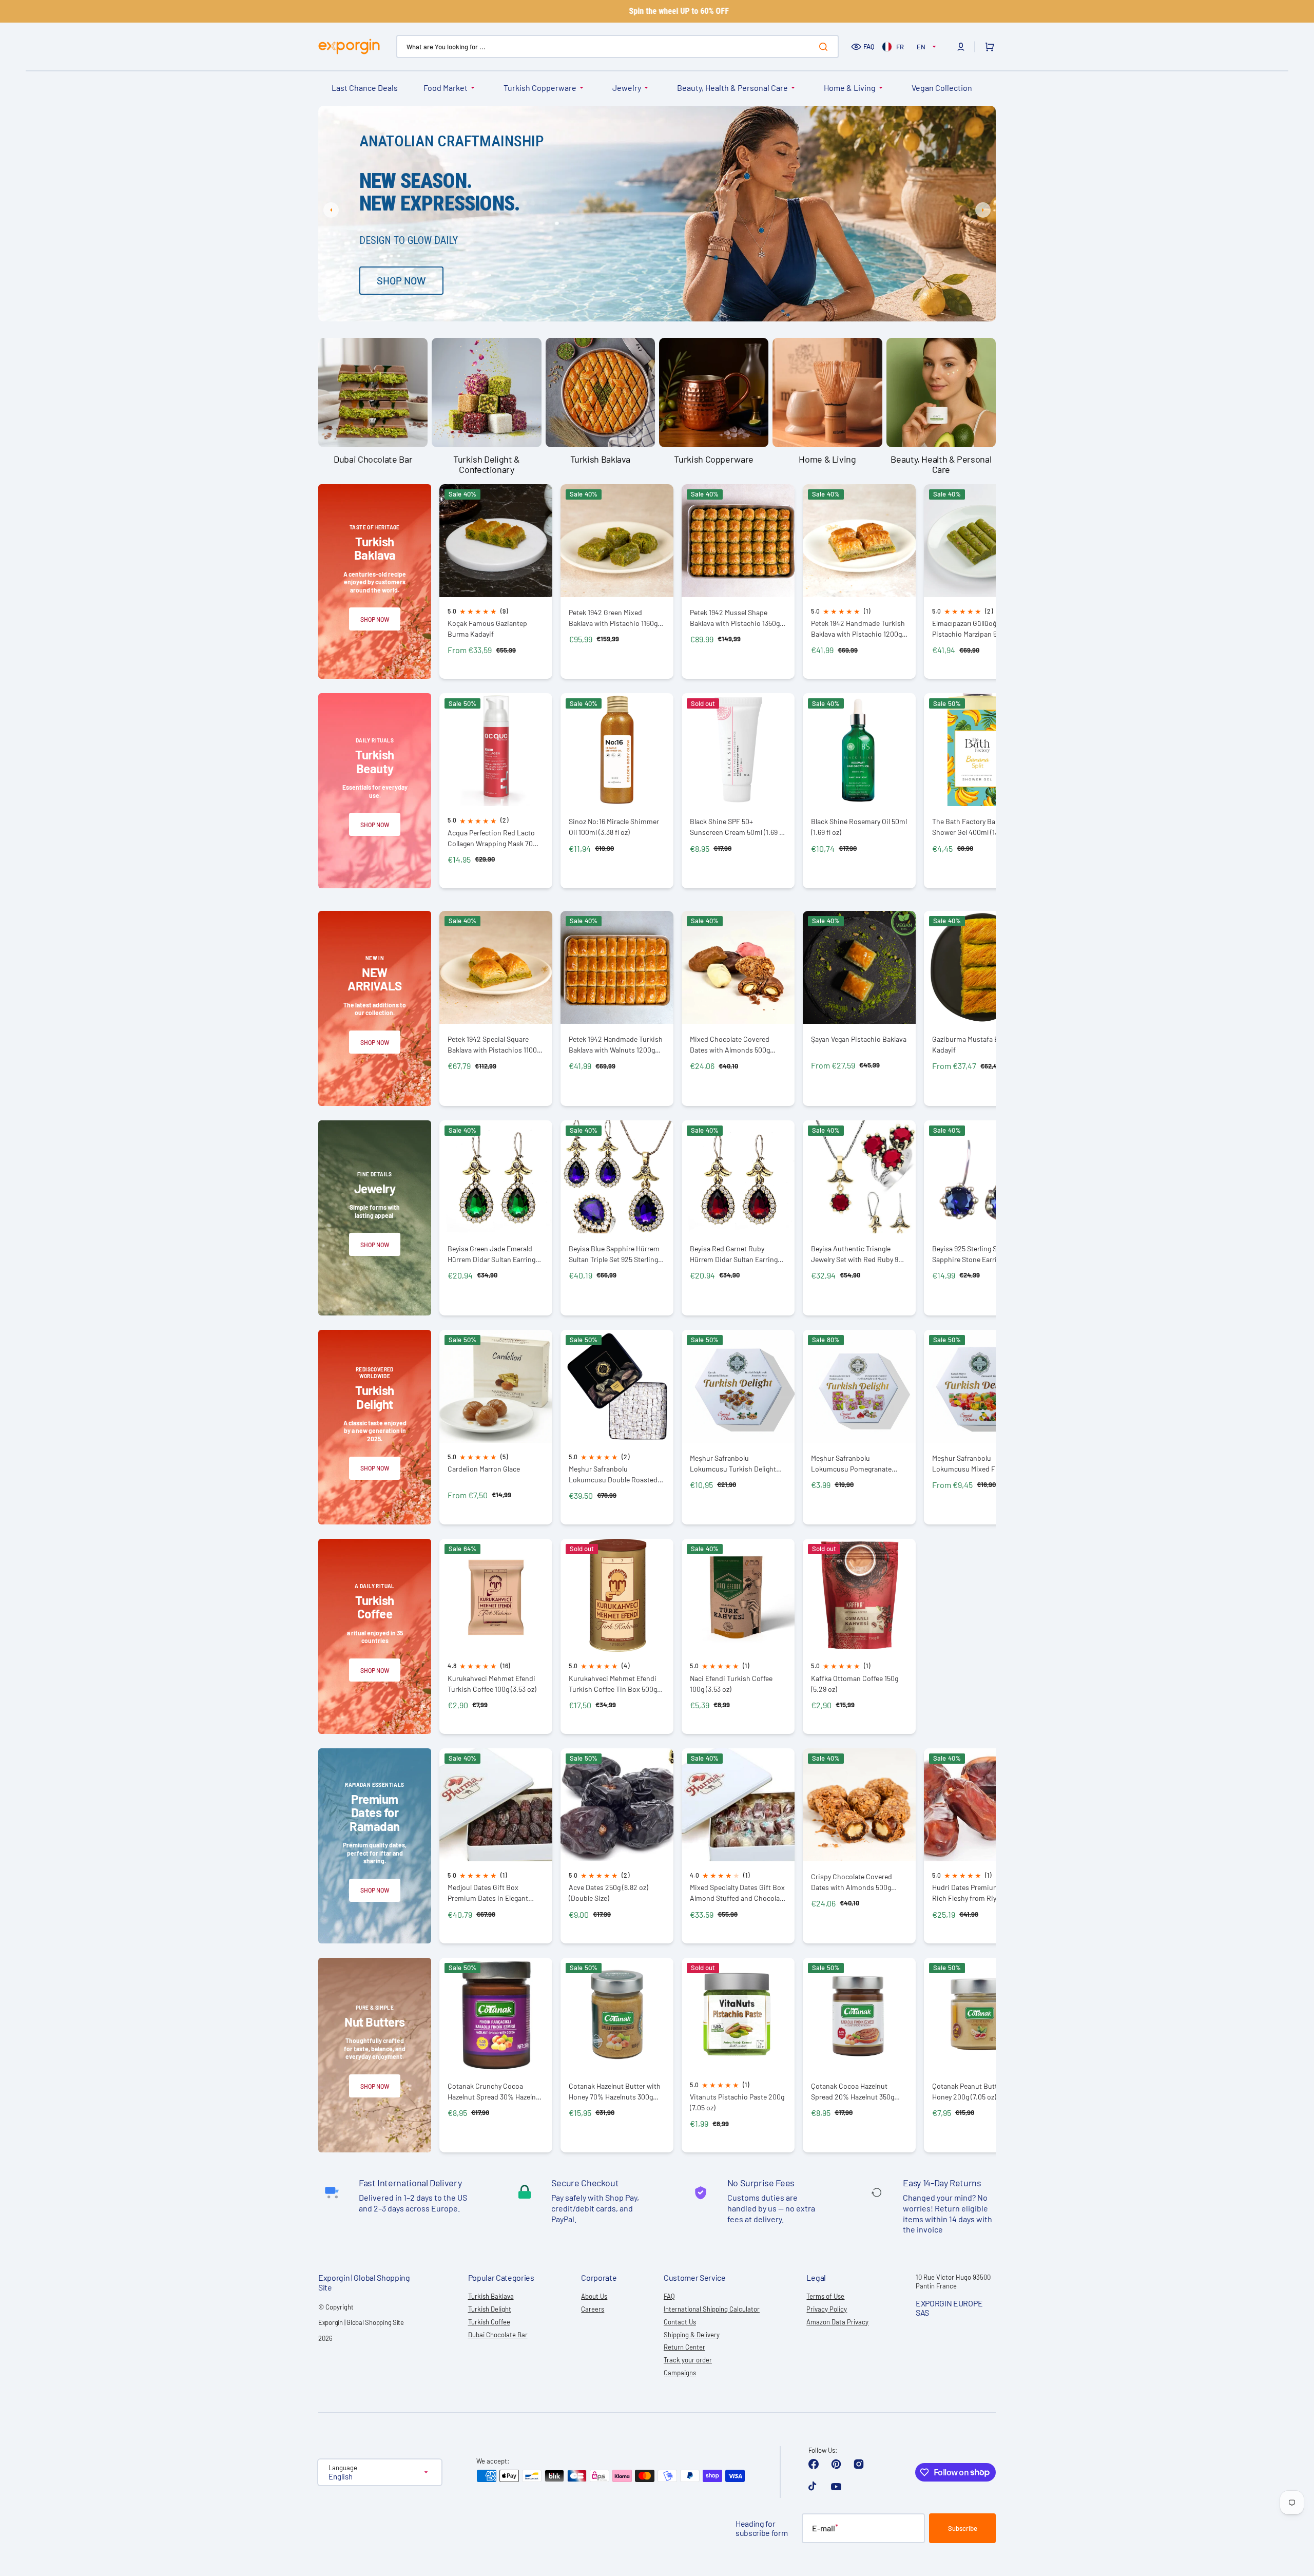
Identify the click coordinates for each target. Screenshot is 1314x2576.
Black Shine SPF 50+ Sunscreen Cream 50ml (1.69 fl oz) (737, 827)
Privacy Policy (827, 2309)
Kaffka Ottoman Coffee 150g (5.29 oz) (855, 1684)
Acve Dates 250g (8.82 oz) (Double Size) (608, 1893)
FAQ (869, 46)
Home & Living (850, 88)
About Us (594, 2296)
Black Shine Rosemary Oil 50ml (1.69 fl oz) (859, 827)
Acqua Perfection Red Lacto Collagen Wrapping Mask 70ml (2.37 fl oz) (494, 838)
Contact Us (680, 2322)
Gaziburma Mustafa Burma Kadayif (974, 1044)
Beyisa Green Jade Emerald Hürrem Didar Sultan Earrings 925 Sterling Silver (493, 1254)
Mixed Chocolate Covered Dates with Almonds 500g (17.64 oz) (730, 1045)
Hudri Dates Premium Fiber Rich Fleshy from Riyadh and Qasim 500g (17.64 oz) (977, 1893)
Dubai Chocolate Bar (498, 2335)
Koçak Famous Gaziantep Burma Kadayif (487, 628)
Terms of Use (825, 2296)
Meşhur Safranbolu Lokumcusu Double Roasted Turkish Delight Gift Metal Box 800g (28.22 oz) (615, 1474)
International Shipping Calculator (712, 2309)
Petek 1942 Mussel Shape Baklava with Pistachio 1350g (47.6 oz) (735, 618)
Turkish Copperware (540, 88)
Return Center (684, 2347)
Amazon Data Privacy (837, 2322)
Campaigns (680, 2373)
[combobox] (617, 46)
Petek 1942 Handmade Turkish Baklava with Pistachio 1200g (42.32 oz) (858, 629)
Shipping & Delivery (692, 2335)
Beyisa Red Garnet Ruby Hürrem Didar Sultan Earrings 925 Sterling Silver (736, 1254)
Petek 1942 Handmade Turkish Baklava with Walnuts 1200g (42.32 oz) (616, 1045)
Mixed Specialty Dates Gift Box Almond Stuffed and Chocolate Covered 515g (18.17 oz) (738, 1893)
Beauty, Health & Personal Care (732, 88)
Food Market (446, 88)
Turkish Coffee (489, 2322)
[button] (961, 47)
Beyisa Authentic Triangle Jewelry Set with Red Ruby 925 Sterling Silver (858, 1254)
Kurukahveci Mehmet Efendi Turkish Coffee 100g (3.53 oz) (492, 1684)
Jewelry (627, 88)
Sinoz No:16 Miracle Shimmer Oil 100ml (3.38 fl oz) (614, 827)
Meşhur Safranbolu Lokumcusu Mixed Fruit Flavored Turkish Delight (970, 1464)
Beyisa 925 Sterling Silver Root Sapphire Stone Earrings (980, 1254)
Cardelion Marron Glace (484, 1469)
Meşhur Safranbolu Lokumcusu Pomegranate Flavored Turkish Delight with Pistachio (857, 1464)
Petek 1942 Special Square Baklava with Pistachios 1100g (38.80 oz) (494, 1045)
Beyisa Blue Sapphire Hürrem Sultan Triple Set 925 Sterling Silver (614, 1254)
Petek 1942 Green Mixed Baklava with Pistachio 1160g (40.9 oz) (613, 618)
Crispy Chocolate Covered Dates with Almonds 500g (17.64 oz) (852, 1882)
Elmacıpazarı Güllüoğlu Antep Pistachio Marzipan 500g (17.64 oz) (980, 629)
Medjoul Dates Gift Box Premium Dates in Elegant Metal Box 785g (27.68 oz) (488, 1893)
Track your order (688, 2360)
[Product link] (496, 582)
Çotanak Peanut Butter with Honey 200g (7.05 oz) (975, 2091)
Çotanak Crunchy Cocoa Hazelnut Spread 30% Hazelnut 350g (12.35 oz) (495, 2092)
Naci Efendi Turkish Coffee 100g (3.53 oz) (731, 1684)
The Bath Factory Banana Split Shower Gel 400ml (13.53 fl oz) (979, 827)
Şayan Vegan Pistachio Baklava (859, 1039)
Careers (593, 2309)
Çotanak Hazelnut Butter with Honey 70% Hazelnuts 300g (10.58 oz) (615, 2092)
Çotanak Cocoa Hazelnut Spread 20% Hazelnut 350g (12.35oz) (853, 2092)
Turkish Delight (490, 2309)
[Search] (825, 47)
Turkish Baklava (491, 2296)
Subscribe (963, 2528)
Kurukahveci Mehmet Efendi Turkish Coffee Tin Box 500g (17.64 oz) (613, 1684)
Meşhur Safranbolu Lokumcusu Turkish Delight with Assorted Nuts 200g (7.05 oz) (737, 1464)
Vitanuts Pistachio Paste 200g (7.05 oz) (737, 2102)
